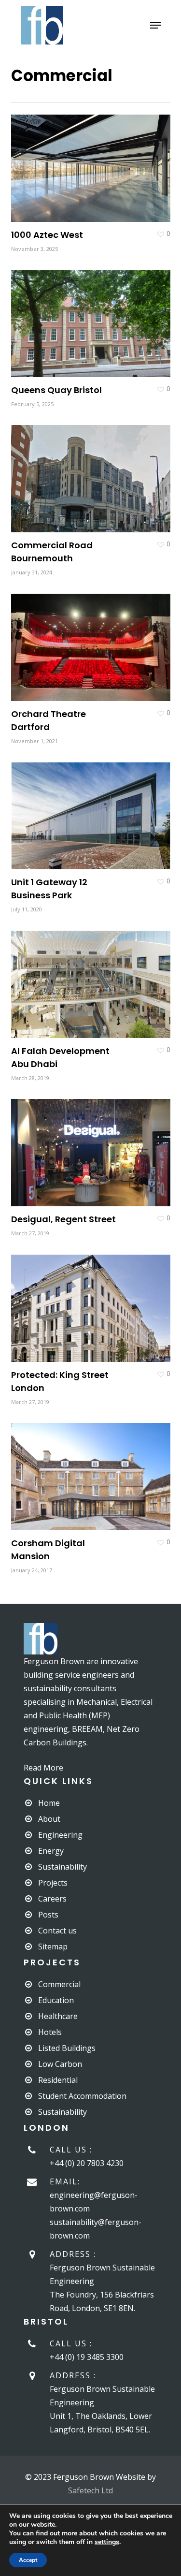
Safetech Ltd (90, 2490)
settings (107, 2542)
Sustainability (63, 1867)
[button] (155, 25)
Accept (28, 2560)
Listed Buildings (67, 2048)
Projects (53, 1883)
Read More (43, 1768)
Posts (48, 1915)
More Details (93, 161)
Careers (52, 1899)
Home (49, 1803)
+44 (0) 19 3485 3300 (87, 2357)
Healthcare (58, 2016)
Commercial (59, 1984)
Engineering (60, 1835)
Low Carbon (60, 2064)
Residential (58, 2080)
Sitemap (53, 1947)
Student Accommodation (82, 2096)
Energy (51, 1851)
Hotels (50, 2032)
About (49, 1819)
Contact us (57, 1931)
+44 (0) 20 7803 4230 (87, 2163)
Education (56, 2000)
